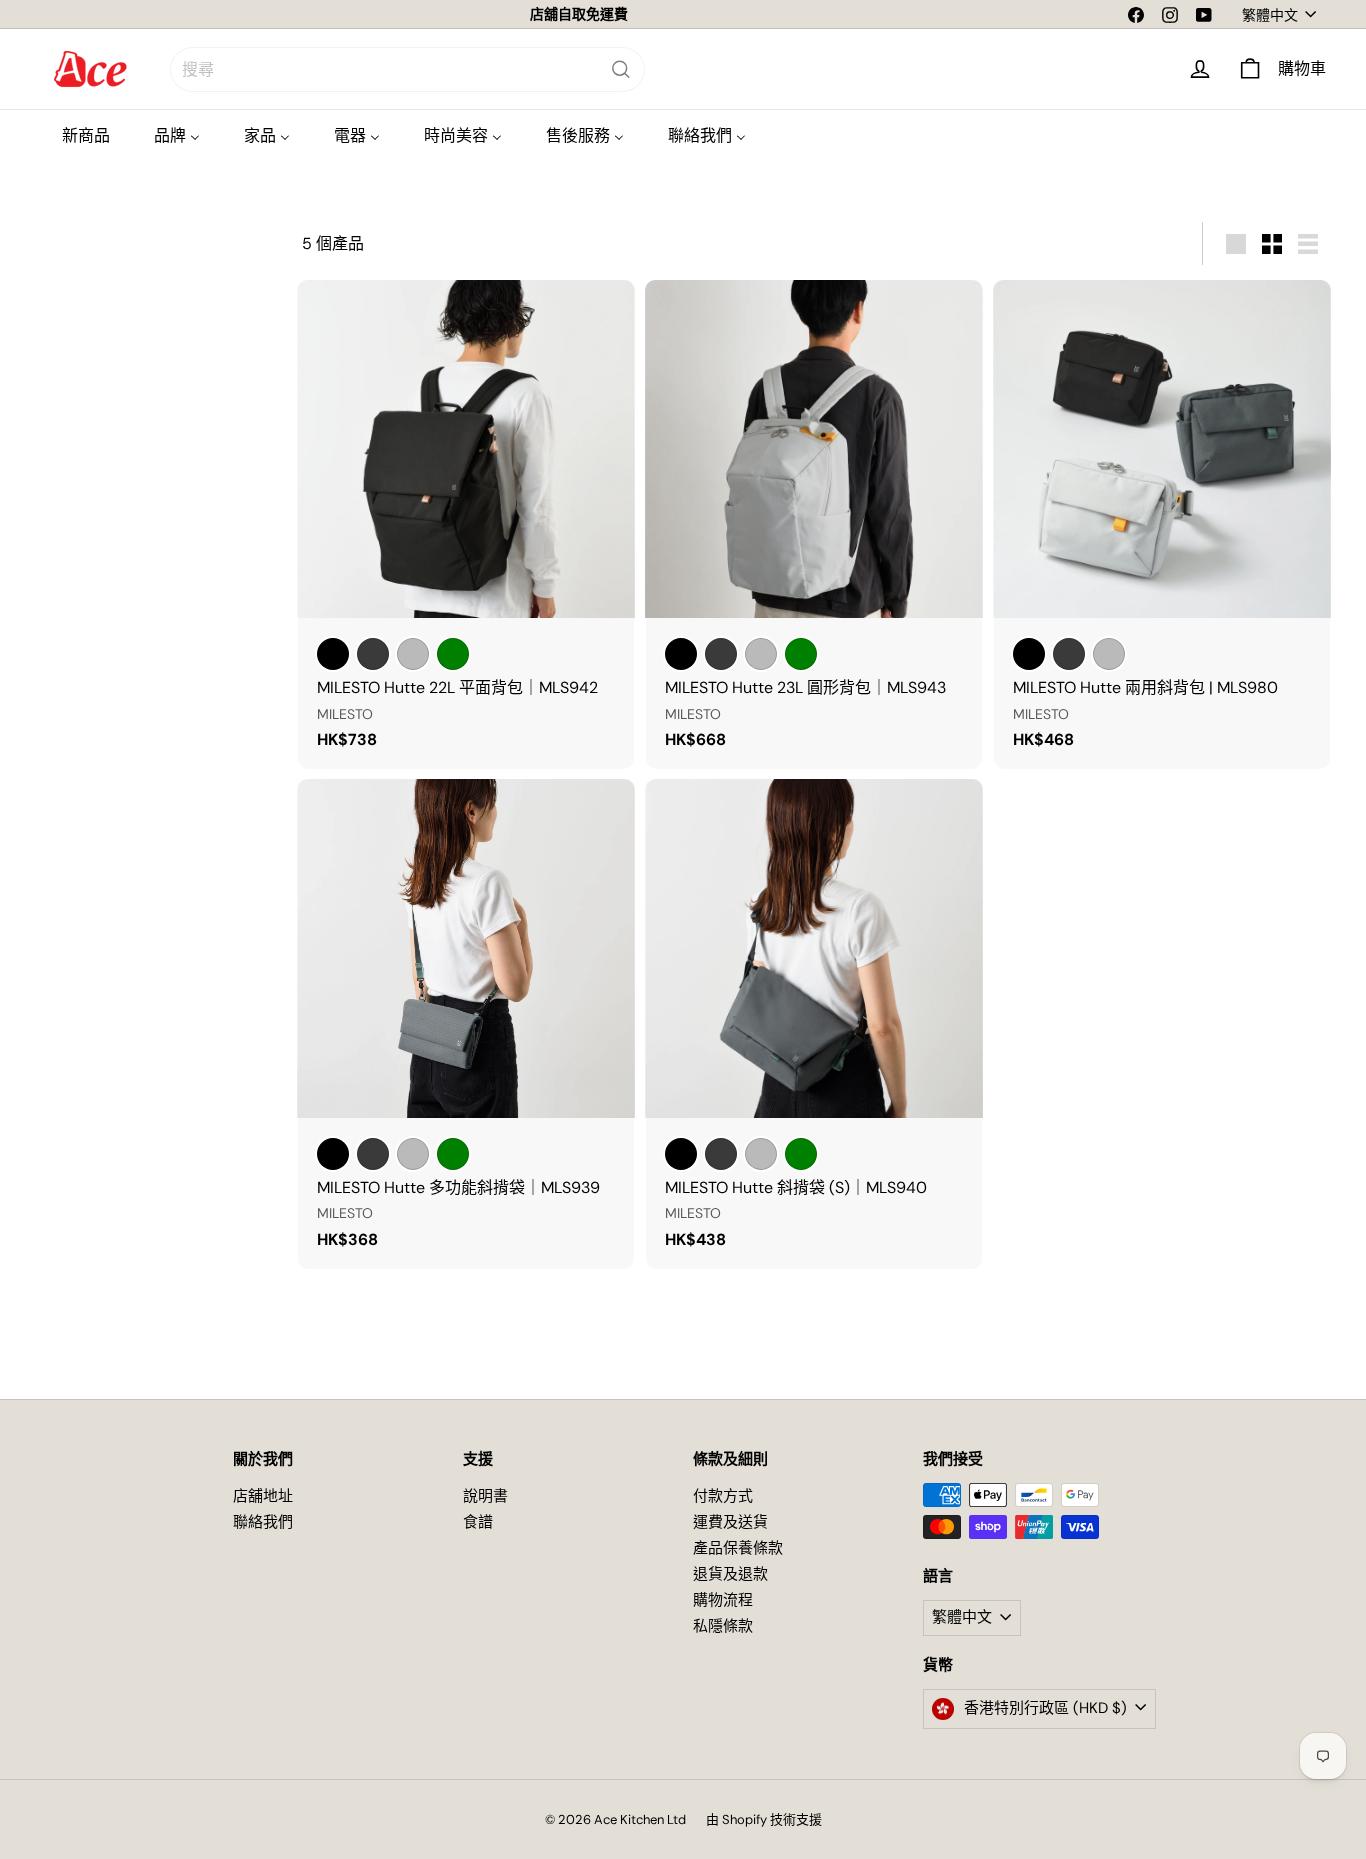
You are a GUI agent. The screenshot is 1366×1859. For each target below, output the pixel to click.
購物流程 (723, 1600)
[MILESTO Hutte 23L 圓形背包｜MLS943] (814, 524)
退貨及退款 (730, 1574)
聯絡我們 (263, 1522)
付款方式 (723, 1496)
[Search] (621, 69)
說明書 (485, 1496)
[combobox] (407, 69)
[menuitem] (86, 135)
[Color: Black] (333, 654)
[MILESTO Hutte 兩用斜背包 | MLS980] (1162, 524)
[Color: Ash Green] (453, 654)
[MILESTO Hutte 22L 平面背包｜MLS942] (466, 524)
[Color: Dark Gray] (373, 654)
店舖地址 (263, 1496)
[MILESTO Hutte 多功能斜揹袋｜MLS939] (466, 1023)
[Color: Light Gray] (413, 654)
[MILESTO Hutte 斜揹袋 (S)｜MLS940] (814, 1023)
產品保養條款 (738, 1548)
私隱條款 (723, 1626)
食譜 (478, 1522)
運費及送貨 (730, 1522)
